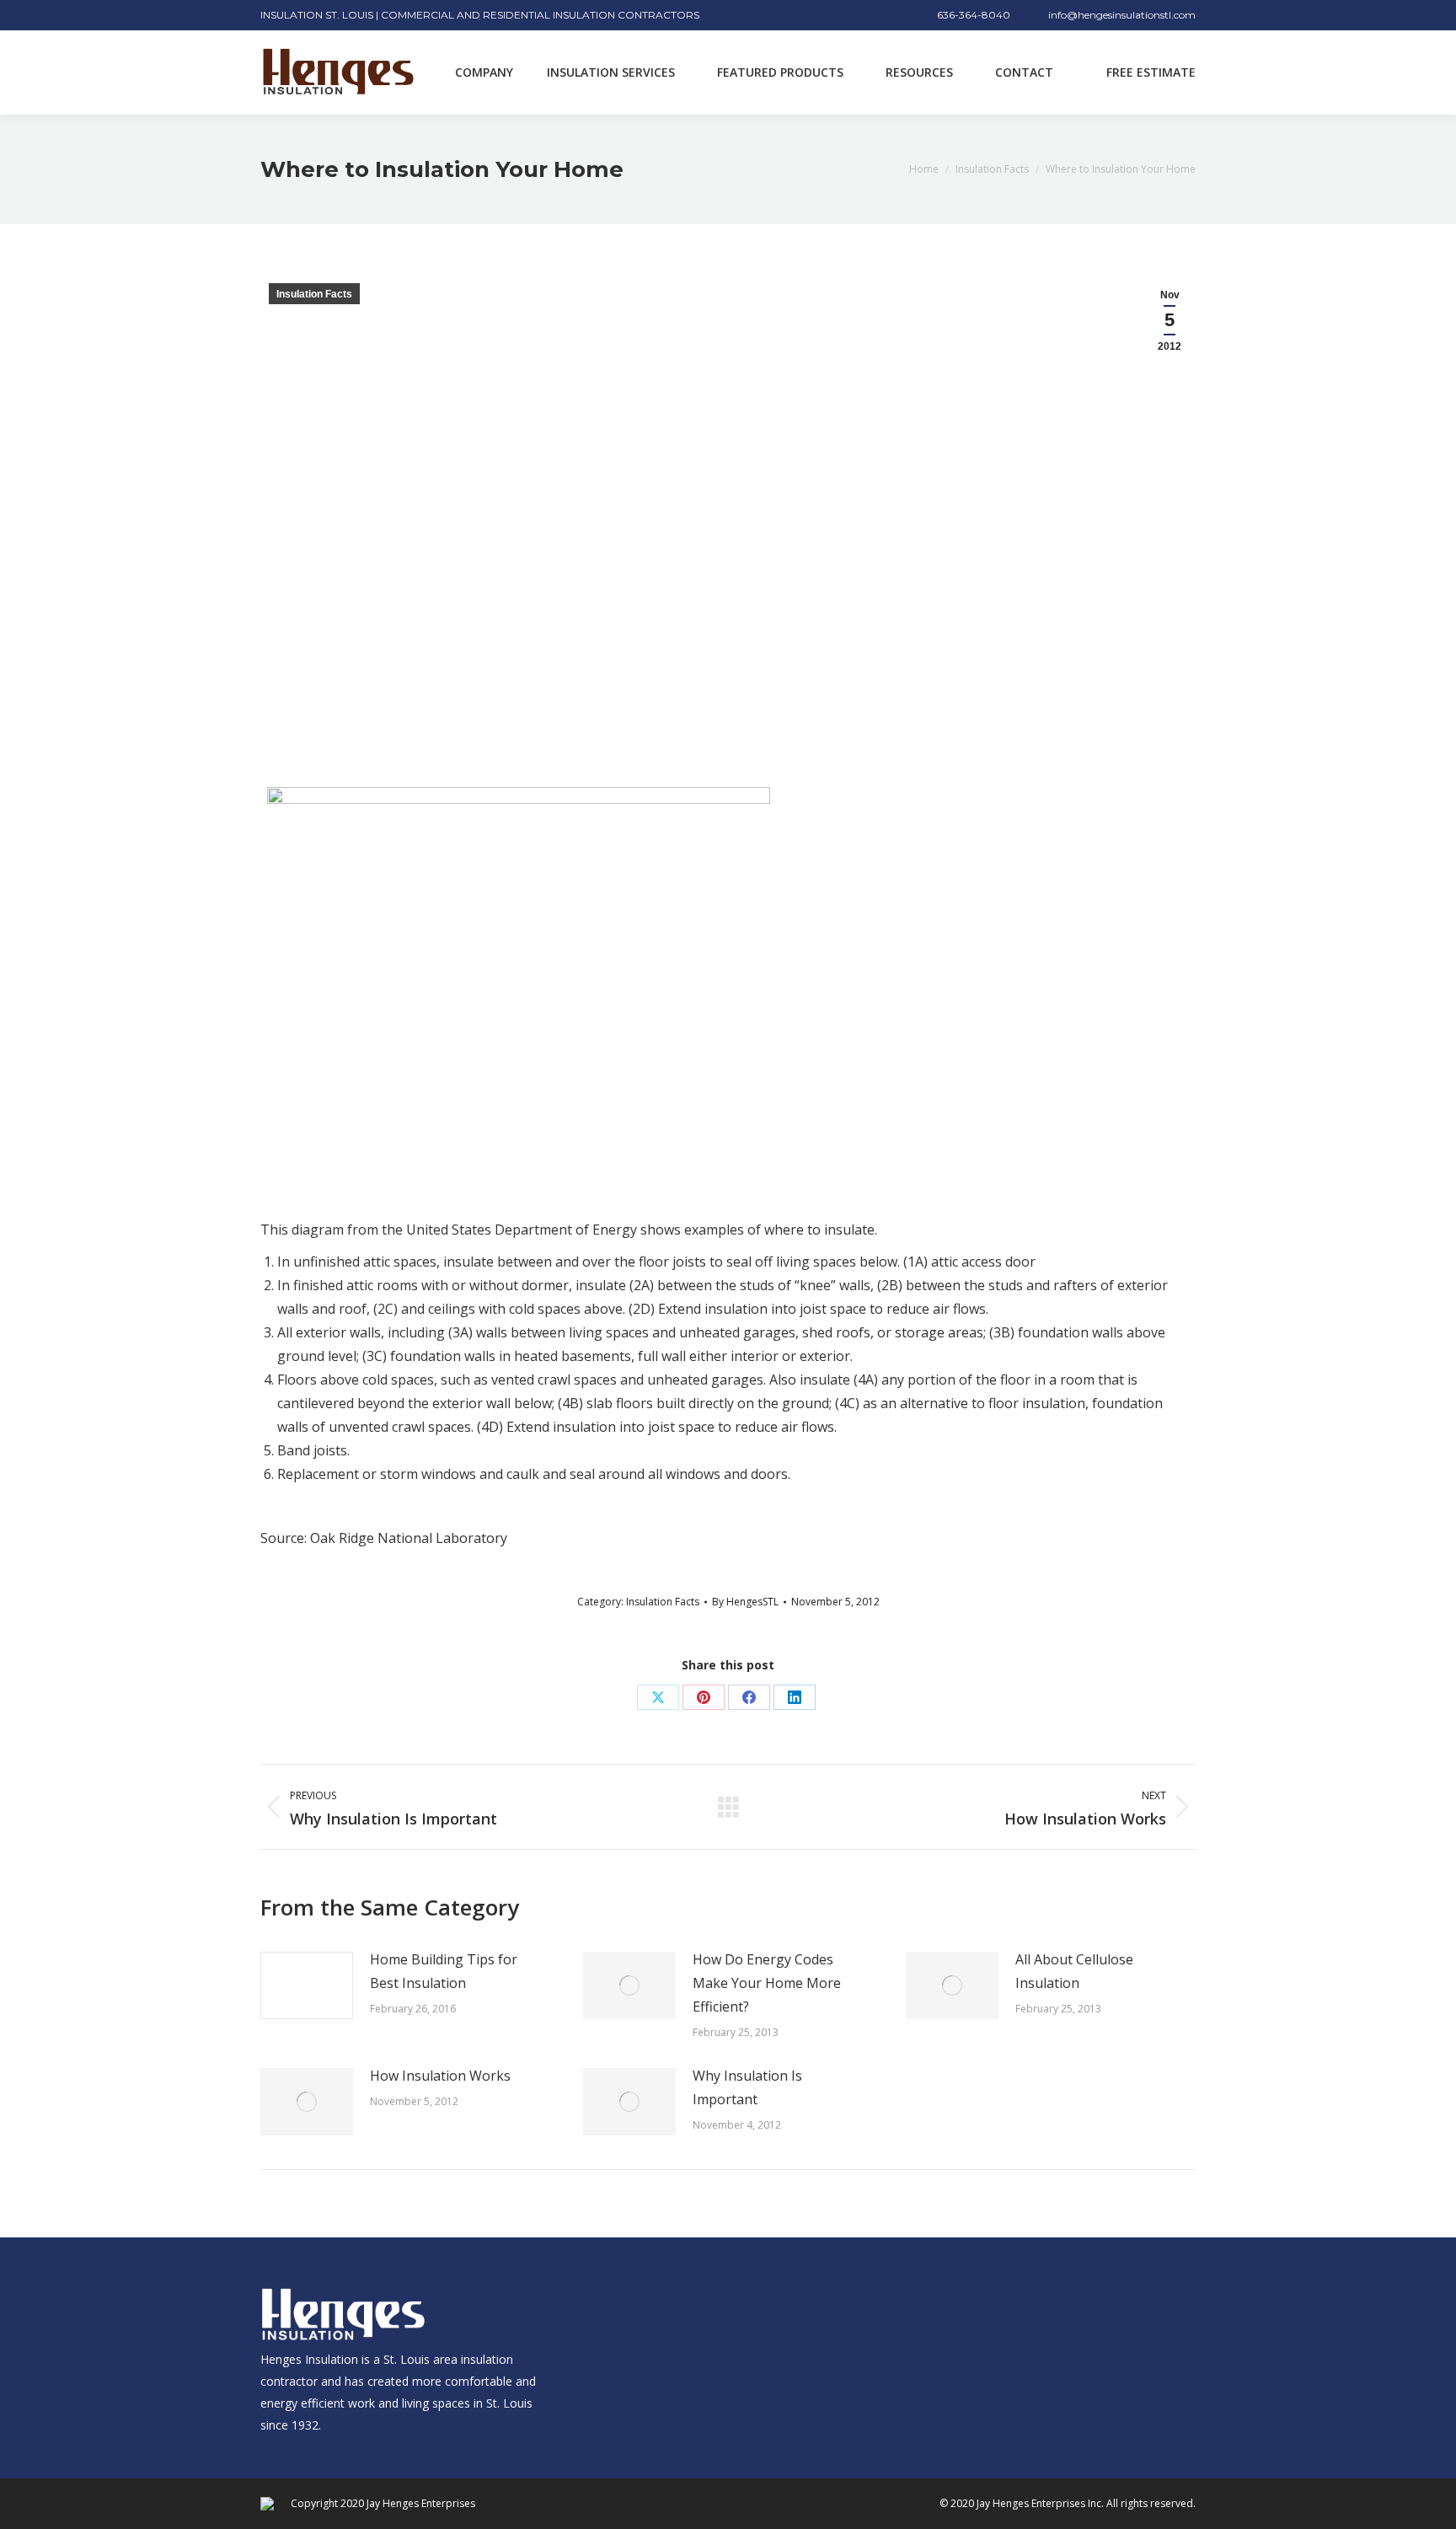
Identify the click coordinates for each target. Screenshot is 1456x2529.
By (745, 1602)
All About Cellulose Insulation (1074, 1971)
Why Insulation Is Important (747, 2087)
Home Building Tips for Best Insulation (444, 1971)
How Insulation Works (440, 2076)
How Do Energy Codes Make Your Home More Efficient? (767, 1983)
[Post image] (307, 1985)
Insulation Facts (314, 294)
